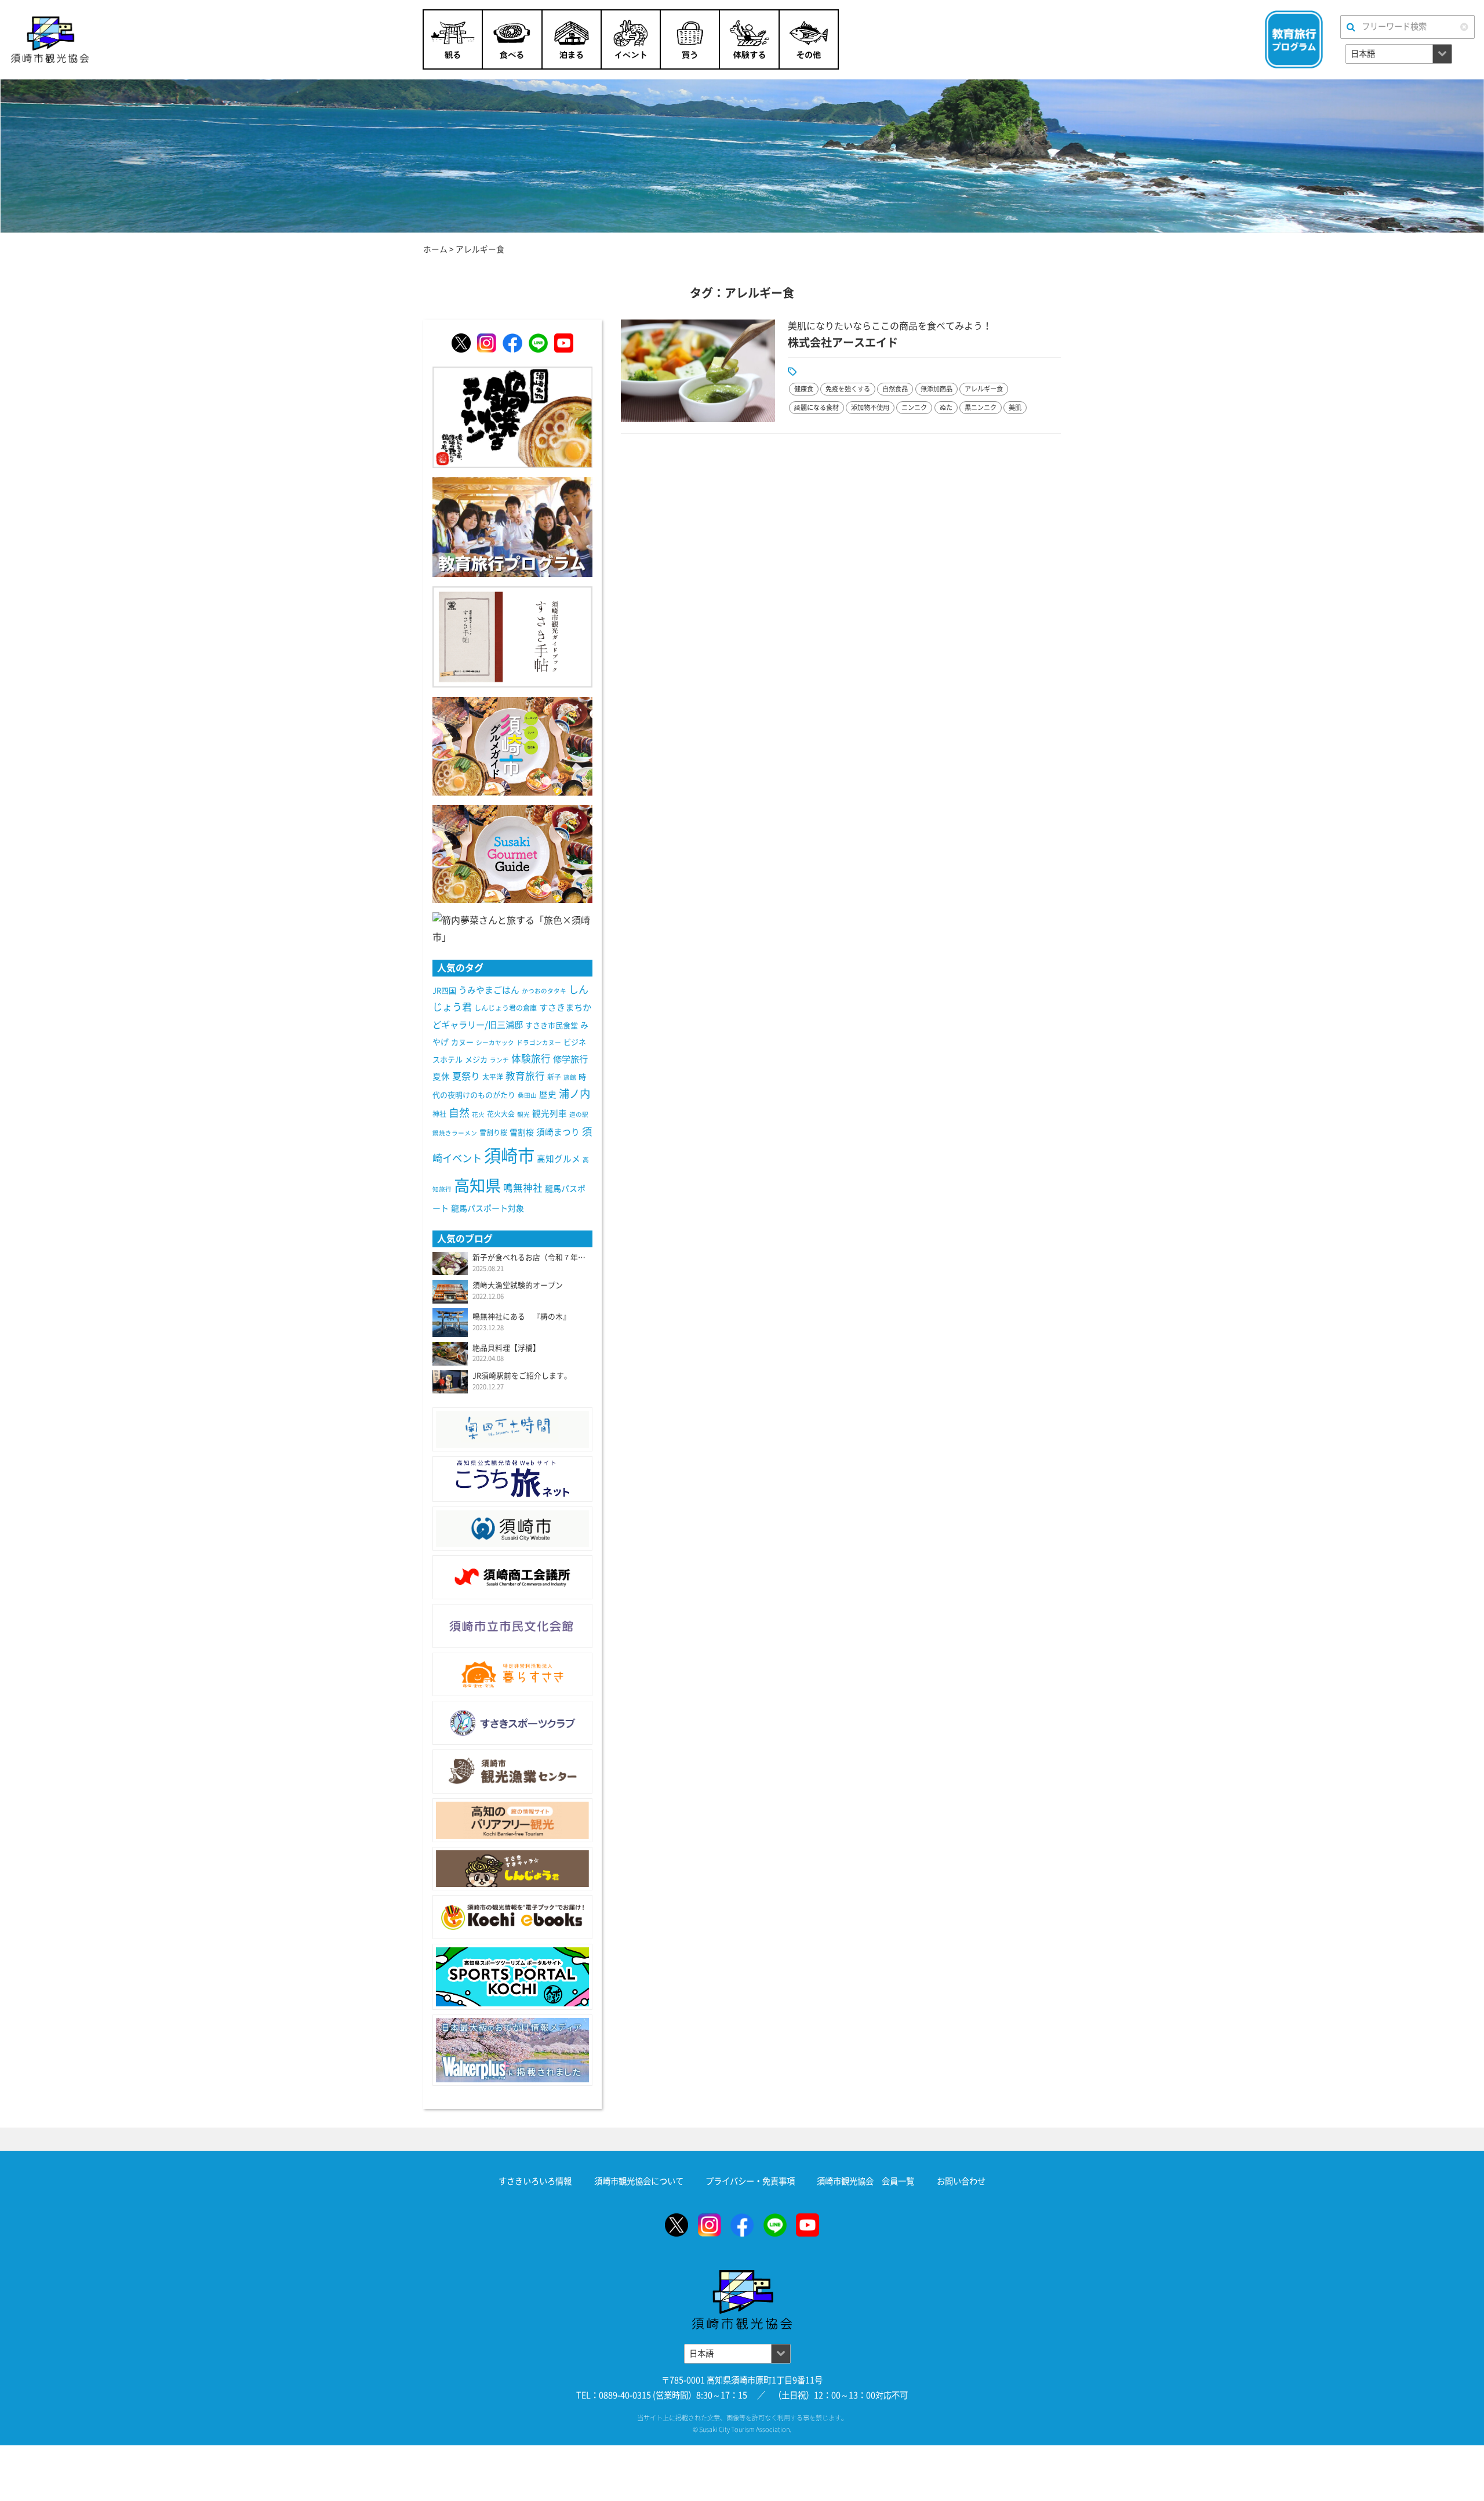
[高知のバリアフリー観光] (512, 1820)
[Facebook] (512, 343)
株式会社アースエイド (843, 342)
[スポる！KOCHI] (512, 1977)
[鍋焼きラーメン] (512, 416)
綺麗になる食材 (816, 407)
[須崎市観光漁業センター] (512, 1772)
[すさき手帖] (512, 636)
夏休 (441, 1077)
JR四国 (444, 991)
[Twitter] (461, 343)
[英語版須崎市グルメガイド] (512, 853)
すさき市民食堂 (552, 1026)
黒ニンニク (981, 407)
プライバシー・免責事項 (750, 2181)
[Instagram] (487, 343)
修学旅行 (570, 1059)
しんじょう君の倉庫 (505, 1008)
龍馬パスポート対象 (488, 1208)
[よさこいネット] (512, 1479)
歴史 (548, 1095)
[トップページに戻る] (742, 2277)
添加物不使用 (870, 407)
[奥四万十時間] (512, 1429)
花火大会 (501, 1114)
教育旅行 (525, 1076)
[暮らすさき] (512, 1675)
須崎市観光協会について (639, 2181)
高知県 (477, 1186)
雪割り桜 (493, 1132)
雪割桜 (522, 1132)
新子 (554, 1077)
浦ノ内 (574, 1094)
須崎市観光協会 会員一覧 (865, 2181)
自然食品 (895, 389)
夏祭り (466, 1076)
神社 (439, 1114)
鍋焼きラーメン (455, 1133)
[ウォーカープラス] (512, 2050)
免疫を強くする (848, 389)
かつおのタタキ (544, 991)
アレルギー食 (984, 389)
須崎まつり (558, 1132)
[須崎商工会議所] (512, 1577)
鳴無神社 (523, 1188)
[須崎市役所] (512, 1529)
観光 (523, 1115)
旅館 (570, 1077)
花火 (478, 1115)
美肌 (1015, 407)
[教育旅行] (512, 526)
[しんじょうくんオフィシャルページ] (512, 1869)
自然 (459, 1113)
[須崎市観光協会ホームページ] (119, 39)
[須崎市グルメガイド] (512, 745)
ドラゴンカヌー (539, 1043)
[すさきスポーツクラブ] (512, 1723)
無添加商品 (936, 389)
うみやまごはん (489, 990)
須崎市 (509, 1156)
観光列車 (550, 1114)
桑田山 (527, 1095)
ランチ (499, 1060)
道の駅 (579, 1115)
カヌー (462, 1042)
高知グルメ (559, 1159)
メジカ (476, 1060)
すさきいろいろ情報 (535, 2181)
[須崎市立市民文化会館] (512, 1626)
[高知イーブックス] (512, 1917)
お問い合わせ (961, 2181)
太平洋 (493, 1077)
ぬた (946, 407)
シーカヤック (495, 1043)
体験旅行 (531, 1059)
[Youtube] (564, 343)
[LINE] (538, 343)
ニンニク (914, 407)
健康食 (804, 389)
